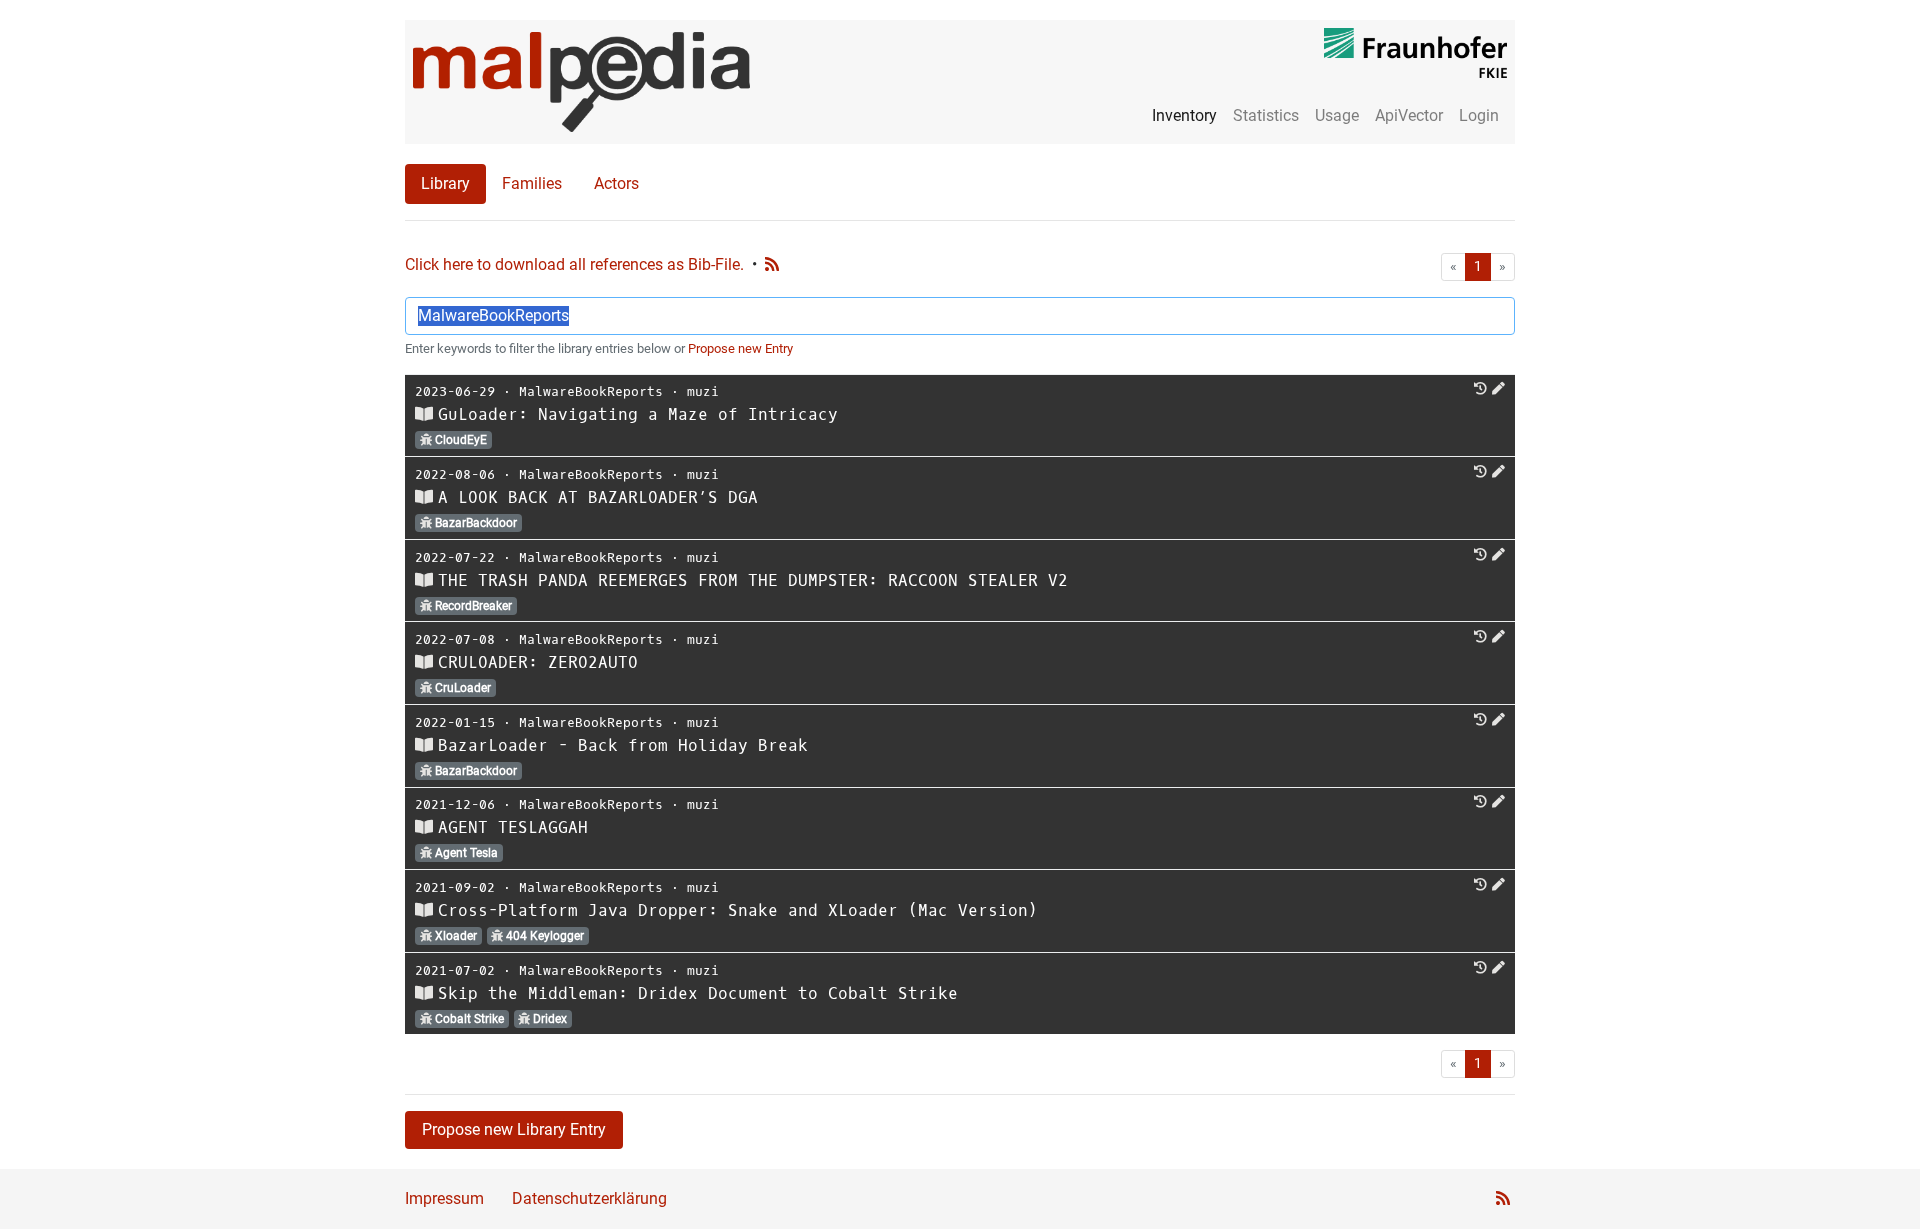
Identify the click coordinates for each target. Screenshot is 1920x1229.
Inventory (1184, 115)
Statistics (1266, 115)
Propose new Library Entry (514, 1129)
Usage (1337, 115)
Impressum (444, 1198)
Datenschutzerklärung (589, 1198)
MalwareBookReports (591, 391)
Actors (616, 183)
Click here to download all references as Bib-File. (574, 264)
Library (445, 183)
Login (1479, 115)
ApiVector (1409, 115)
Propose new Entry (740, 348)
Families (532, 183)
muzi (703, 391)
